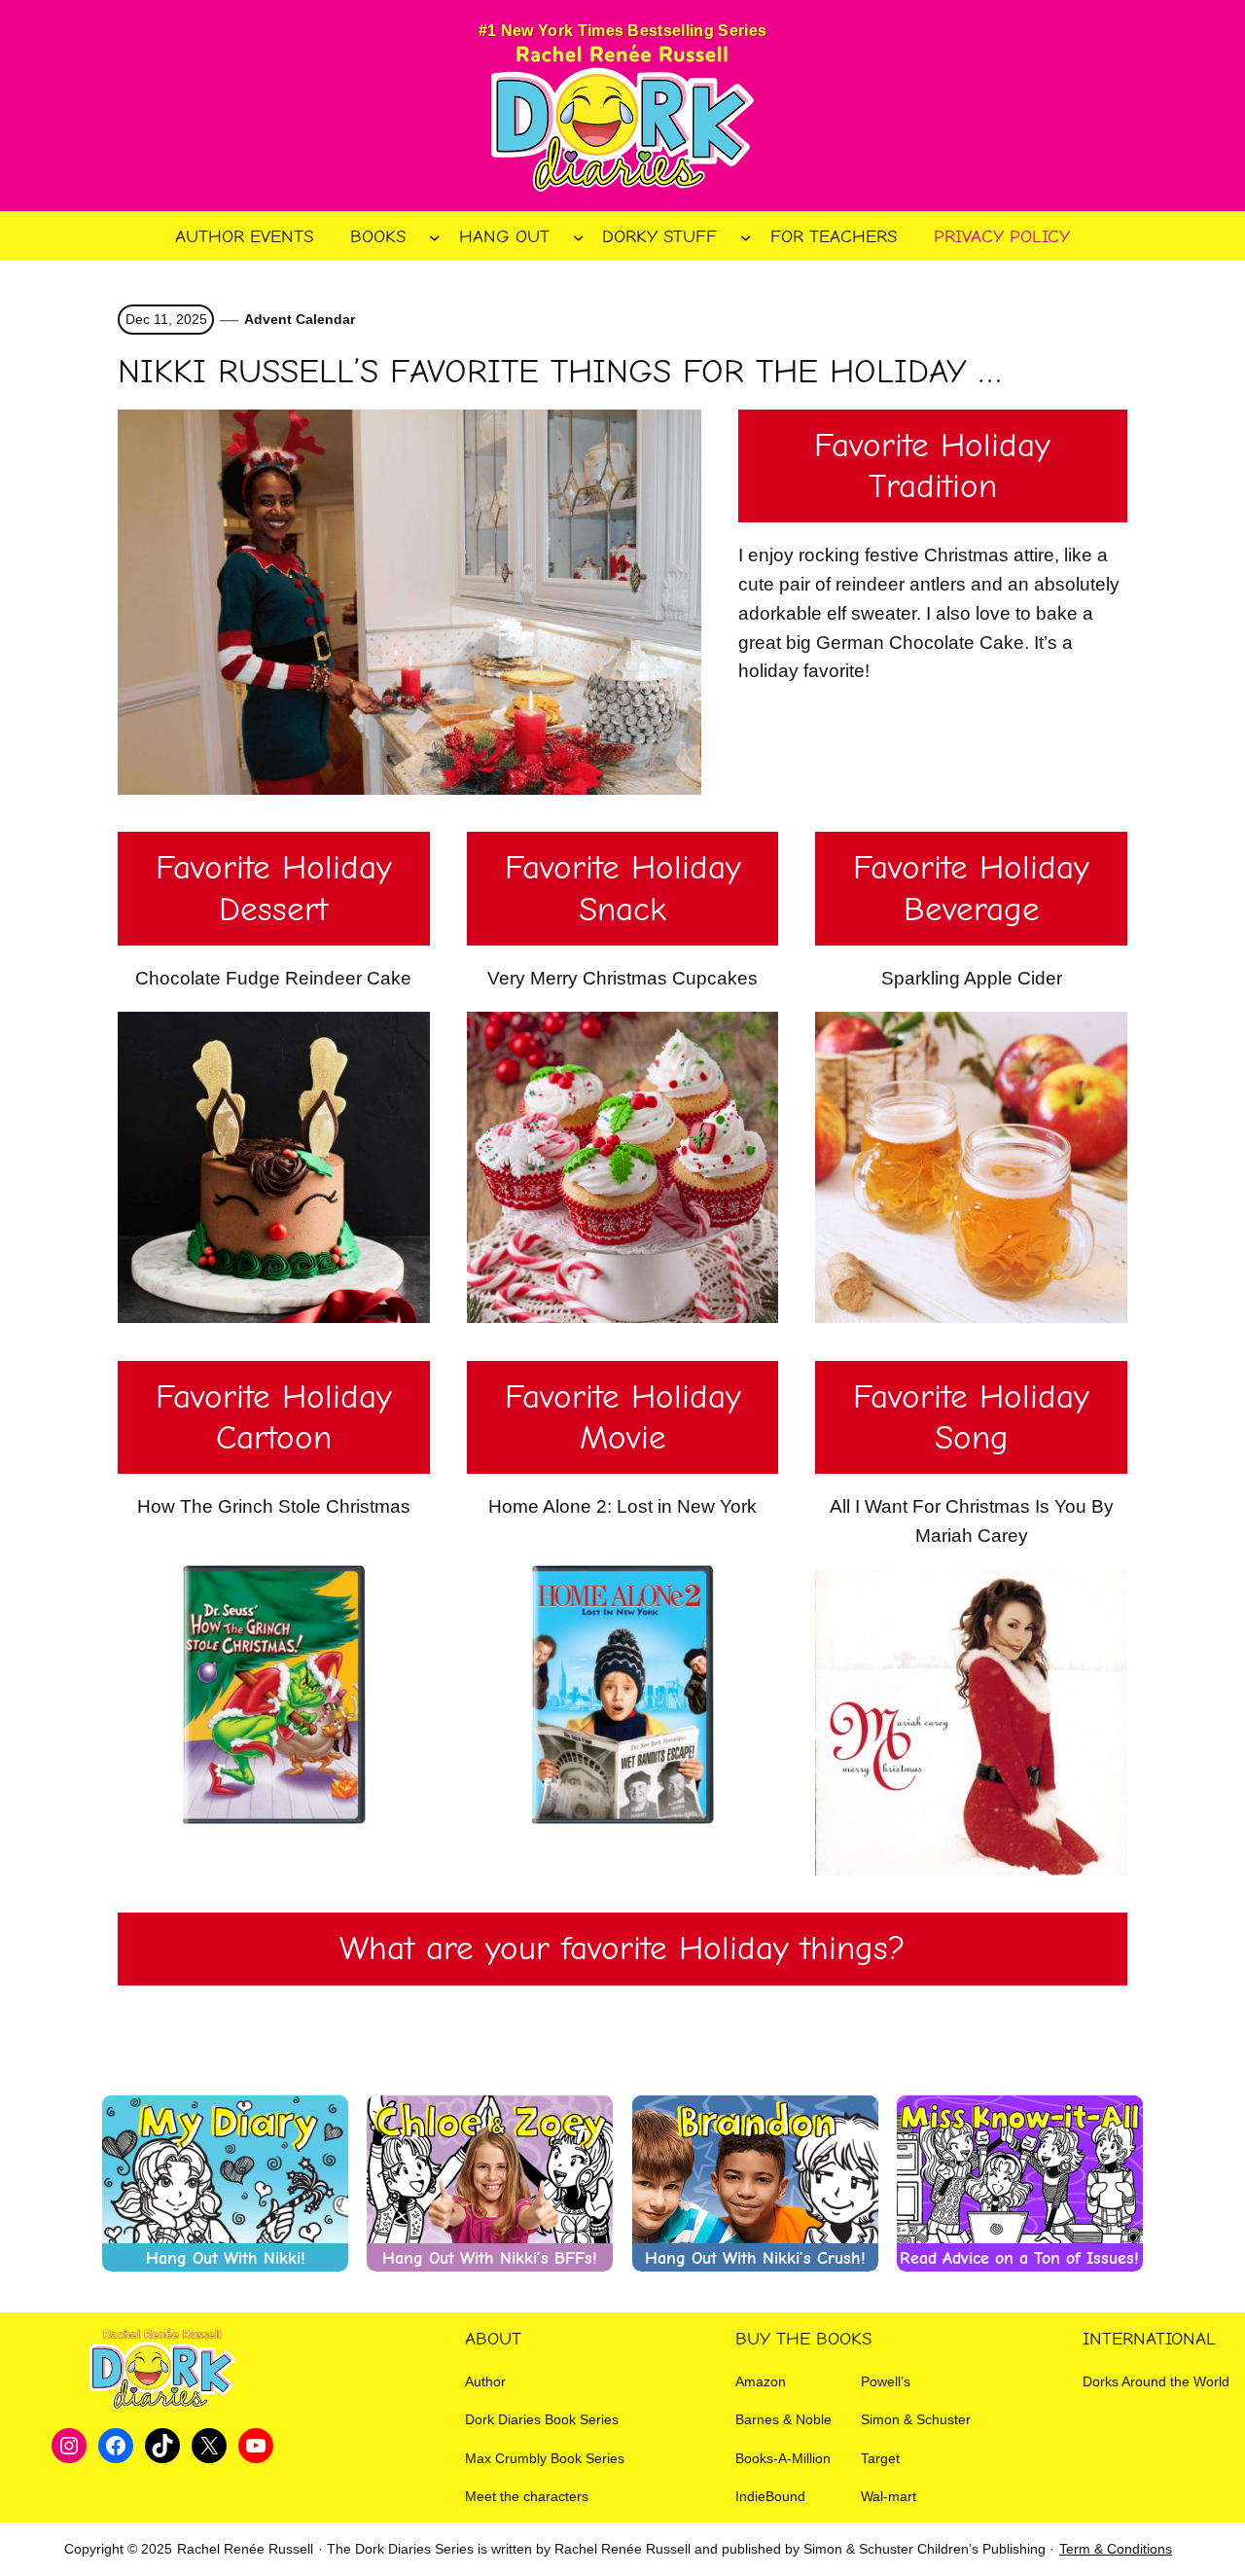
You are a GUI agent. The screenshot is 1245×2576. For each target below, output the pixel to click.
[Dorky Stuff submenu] (746, 236)
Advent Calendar (300, 319)
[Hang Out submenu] (579, 236)
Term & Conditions (1116, 2549)
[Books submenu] (435, 236)
